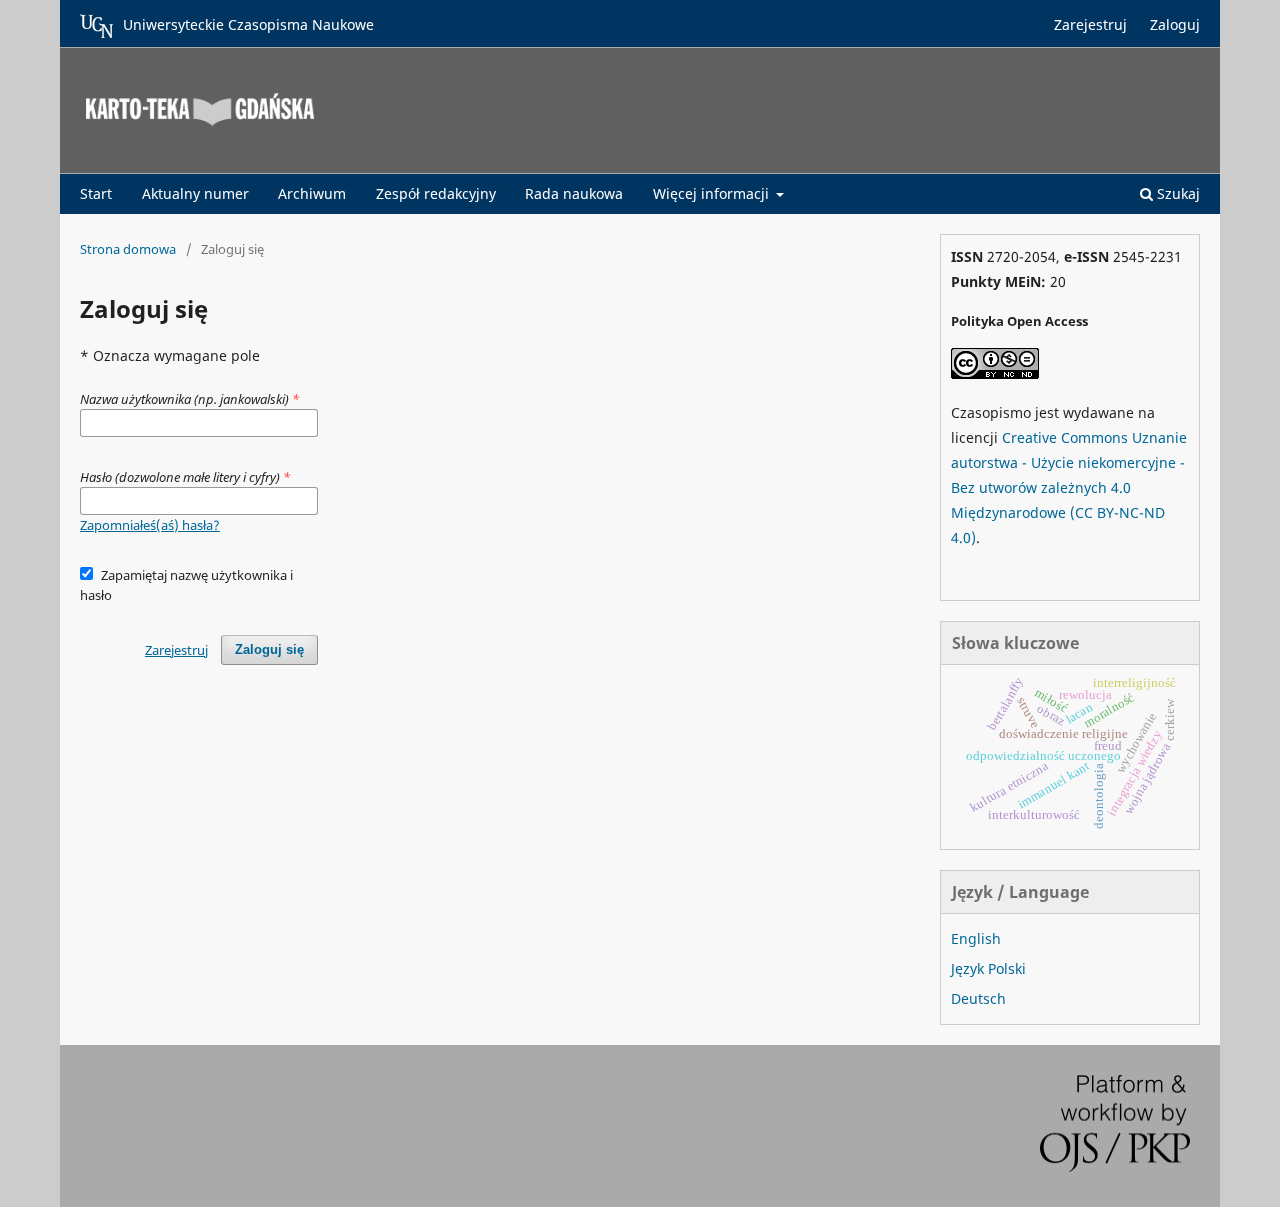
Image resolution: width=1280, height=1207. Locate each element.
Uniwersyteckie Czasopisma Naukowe (248, 24)
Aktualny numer (195, 193)
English (976, 938)
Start (96, 193)
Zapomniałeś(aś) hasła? (150, 525)
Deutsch (978, 998)
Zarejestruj (1090, 24)
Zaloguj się (269, 649)
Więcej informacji (713, 193)
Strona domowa (128, 249)
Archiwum (312, 193)
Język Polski (988, 968)
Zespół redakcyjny (436, 193)
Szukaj (1176, 193)
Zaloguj (1175, 24)
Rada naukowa (574, 193)
